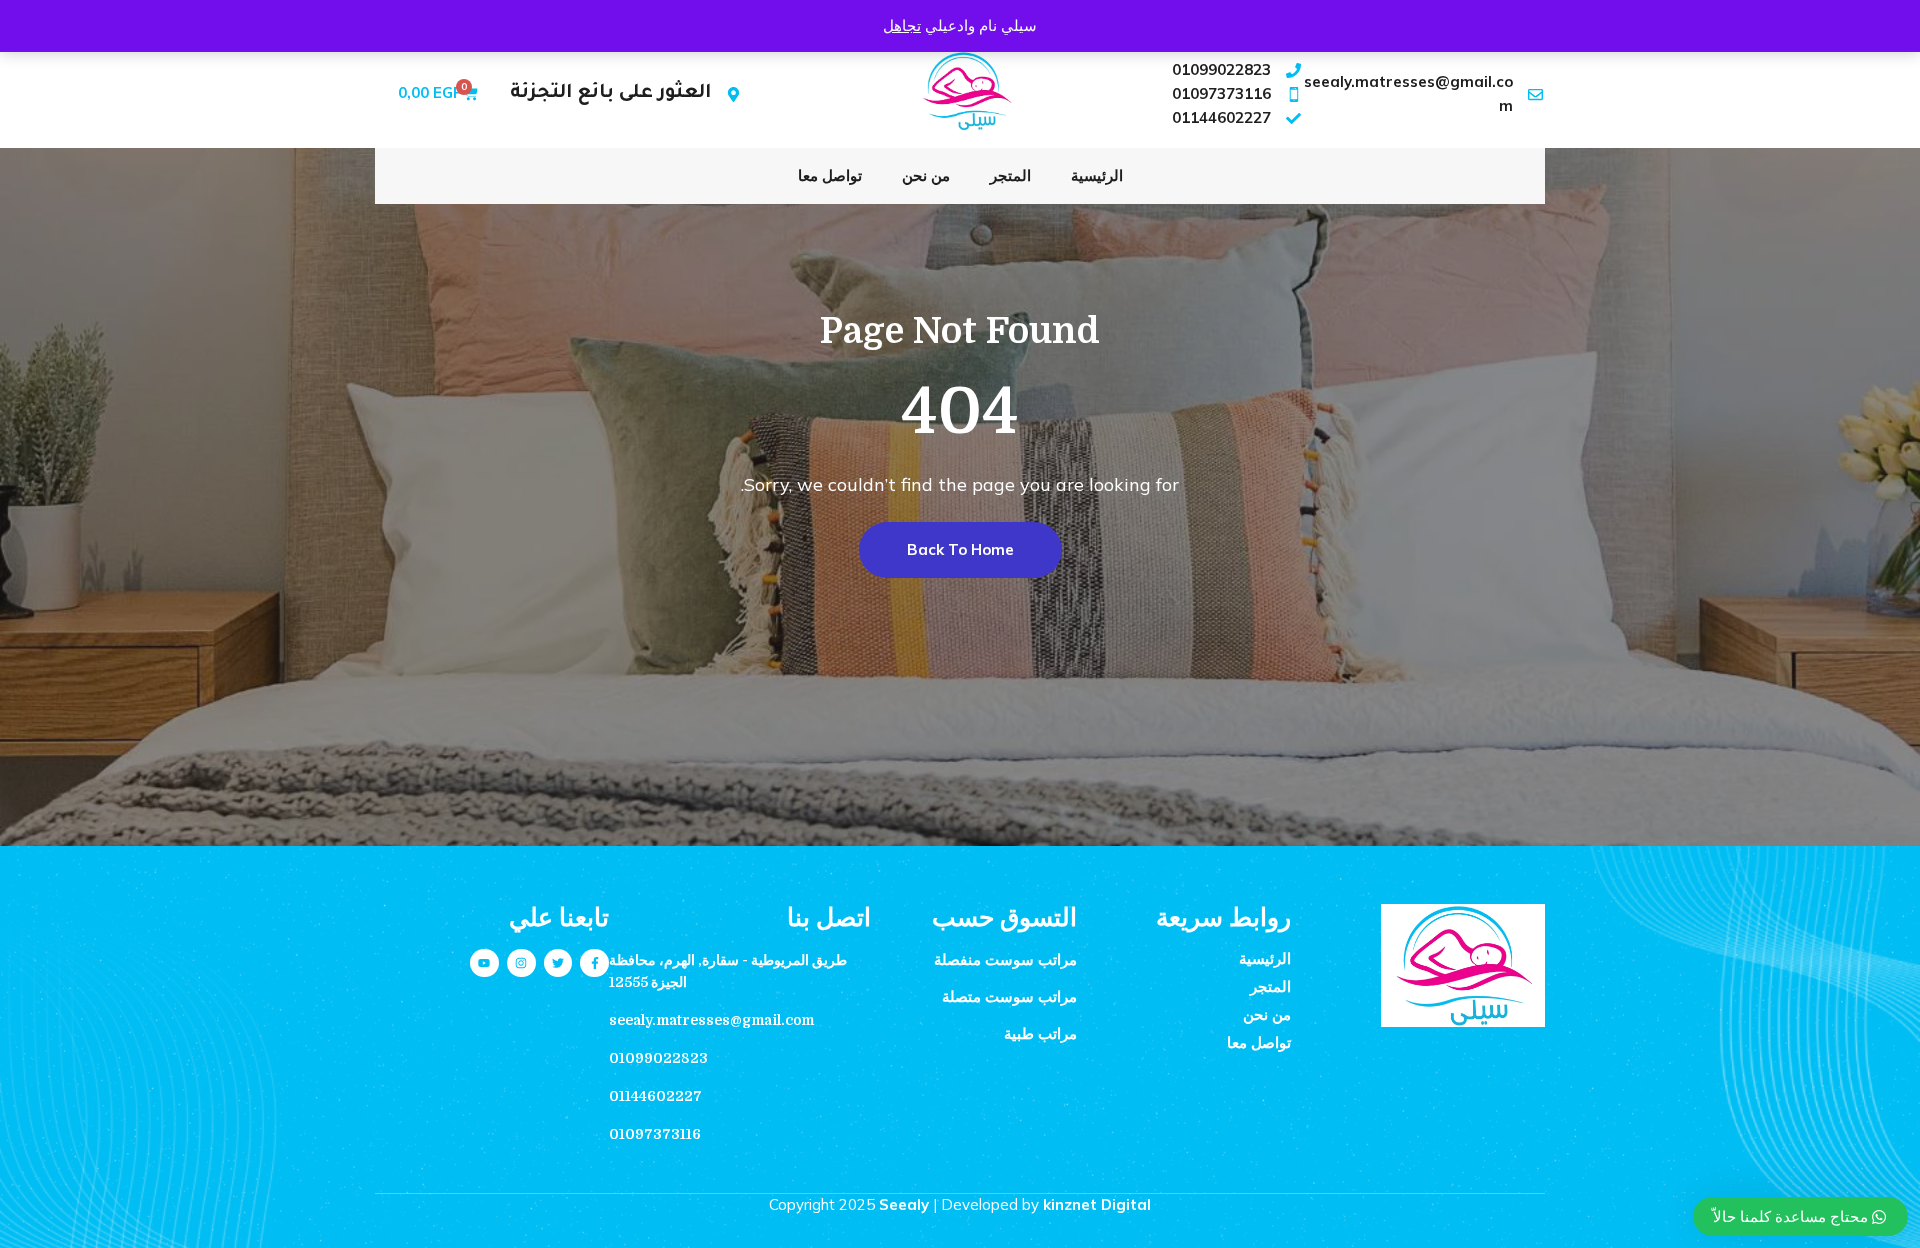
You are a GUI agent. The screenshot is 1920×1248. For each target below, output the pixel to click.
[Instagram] (521, 963)
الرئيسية (1097, 175)
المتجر (1010, 175)
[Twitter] (558, 963)
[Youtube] (484, 963)
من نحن (926, 175)
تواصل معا (830, 175)
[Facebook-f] (594, 963)
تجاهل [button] (902, 25)
